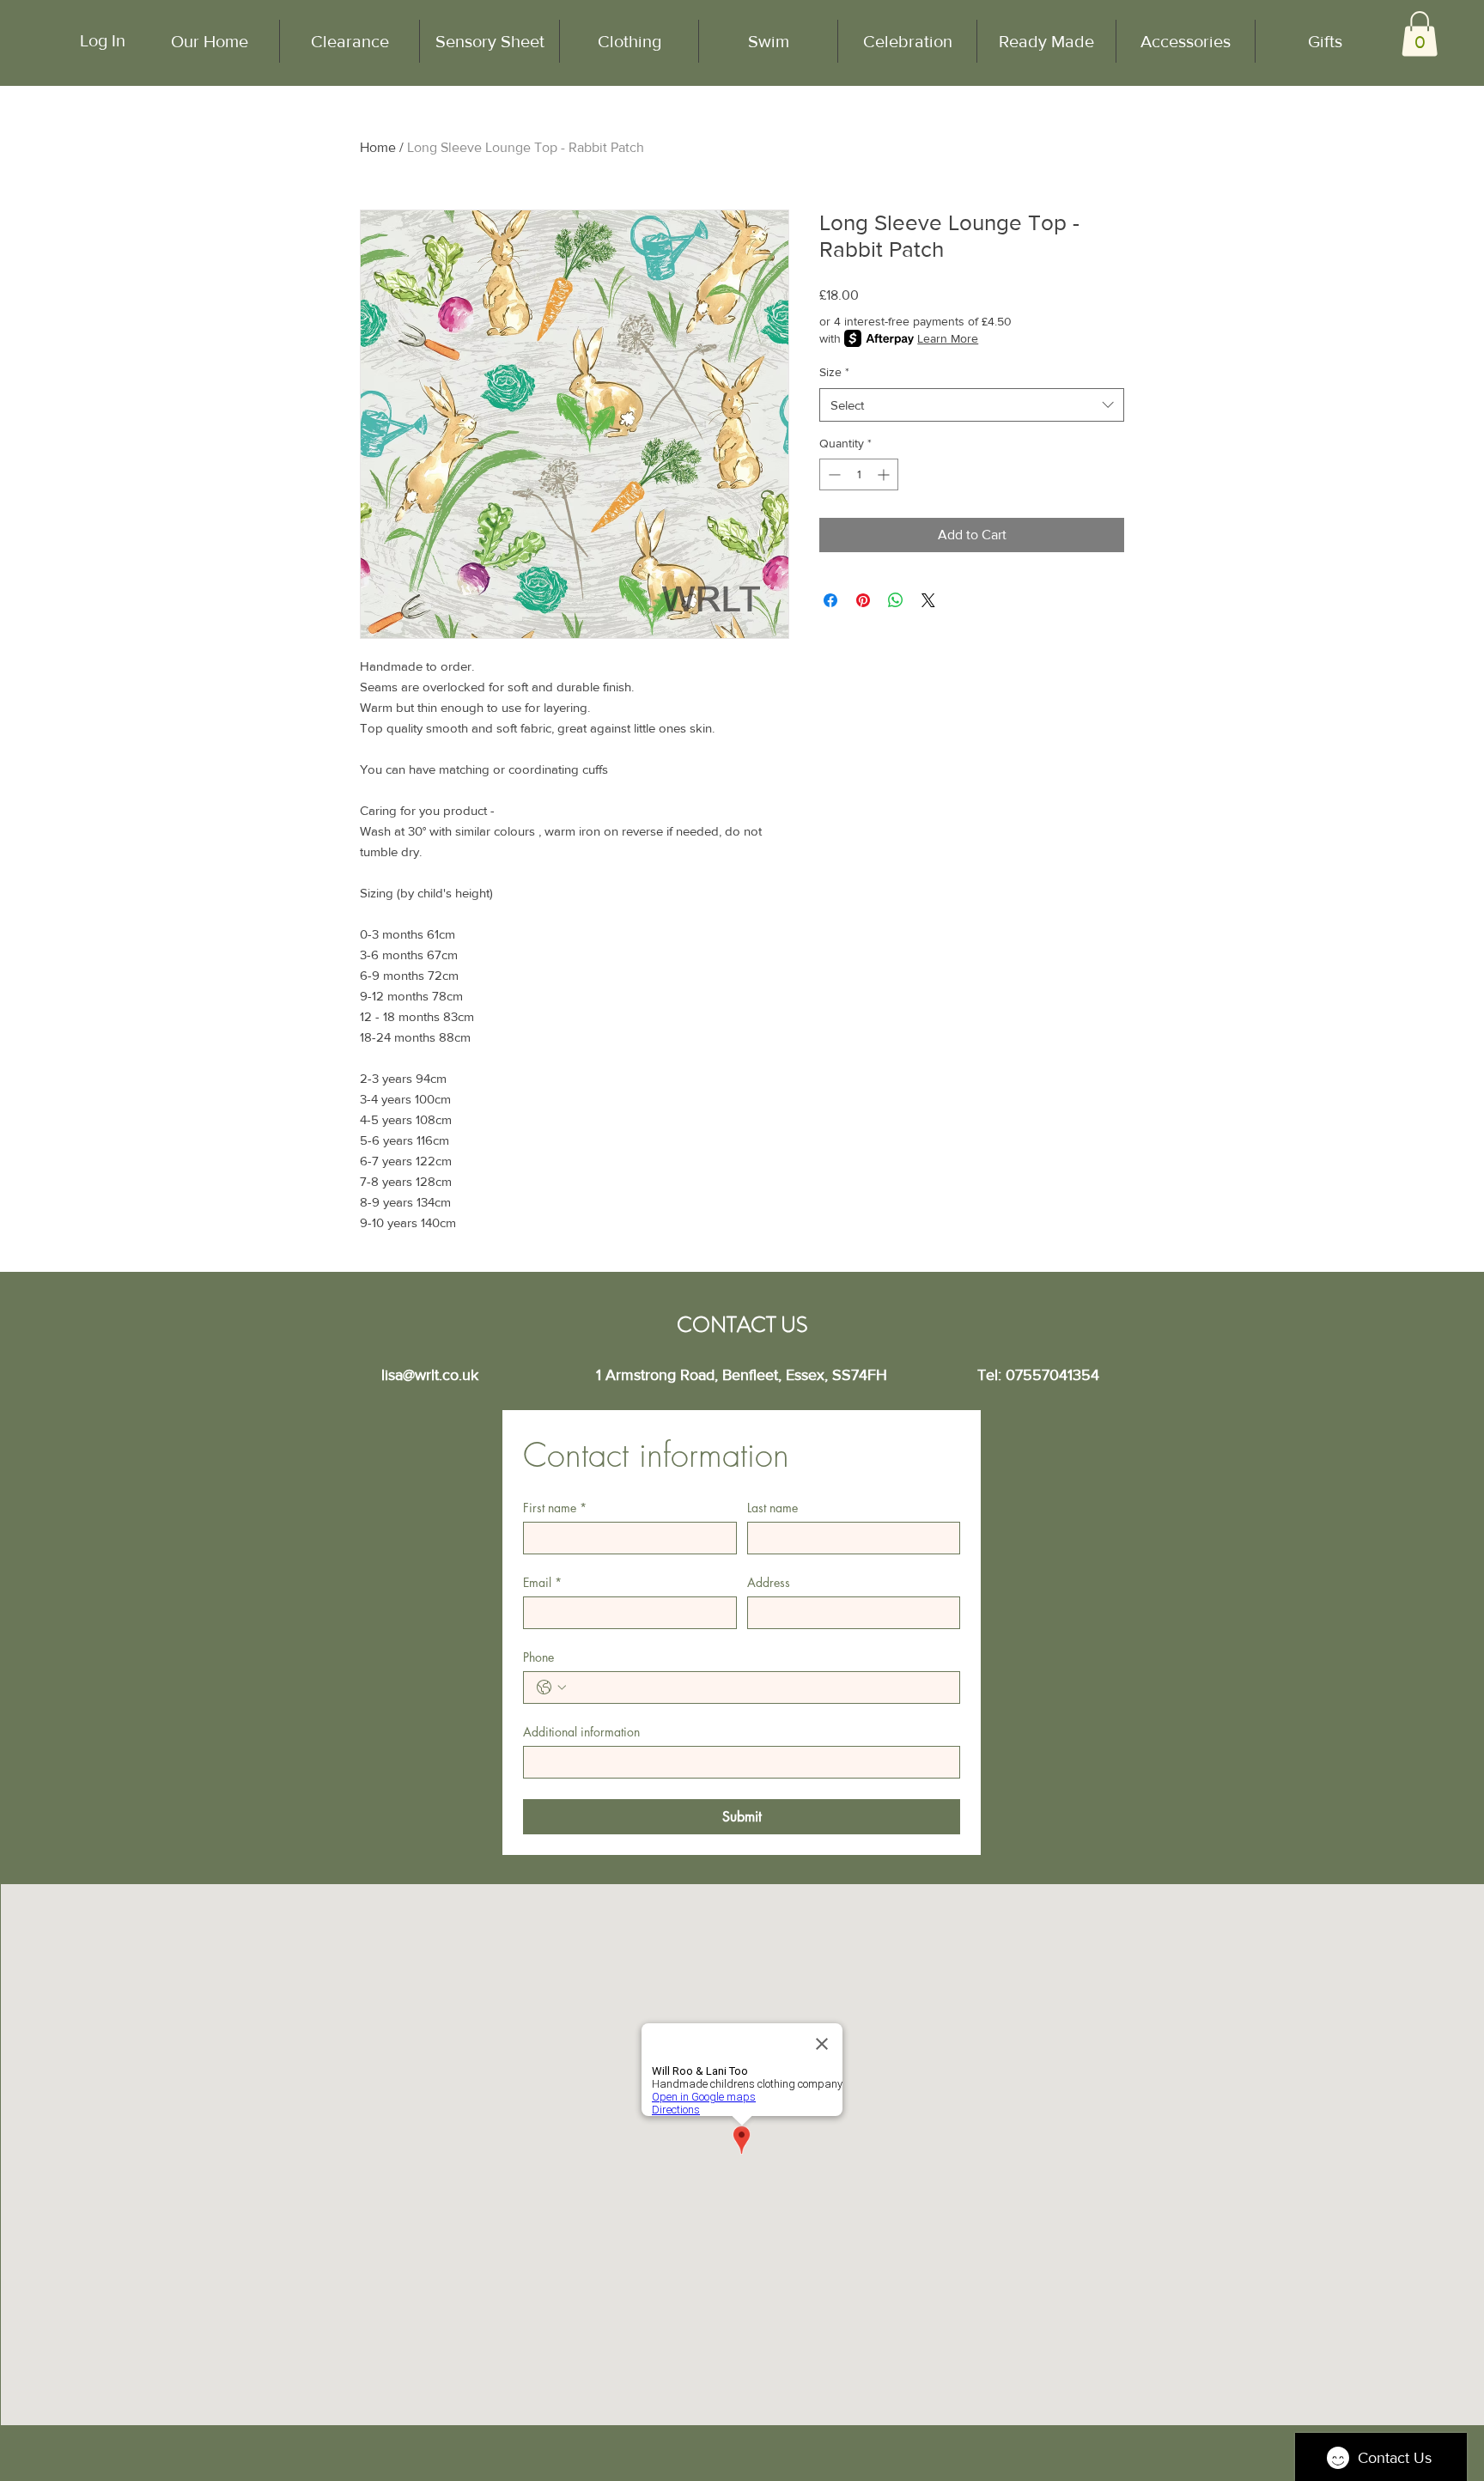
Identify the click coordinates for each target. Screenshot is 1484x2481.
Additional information (581, 1732)
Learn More (948, 338)
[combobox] (972, 405)
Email (542, 1582)
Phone (538, 1657)
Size (834, 372)
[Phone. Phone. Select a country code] (551, 1687)
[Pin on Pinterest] (863, 600)
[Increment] (885, 474)
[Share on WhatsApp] (896, 600)
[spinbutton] (859, 474)
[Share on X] (928, 600)
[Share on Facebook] (830, 600)
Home (378, 147)
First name (555, 1508)
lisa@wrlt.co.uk (430, 1375)
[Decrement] (833, 474)
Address (769, 1582)
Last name (772, 1508)
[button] (1420, 34)
